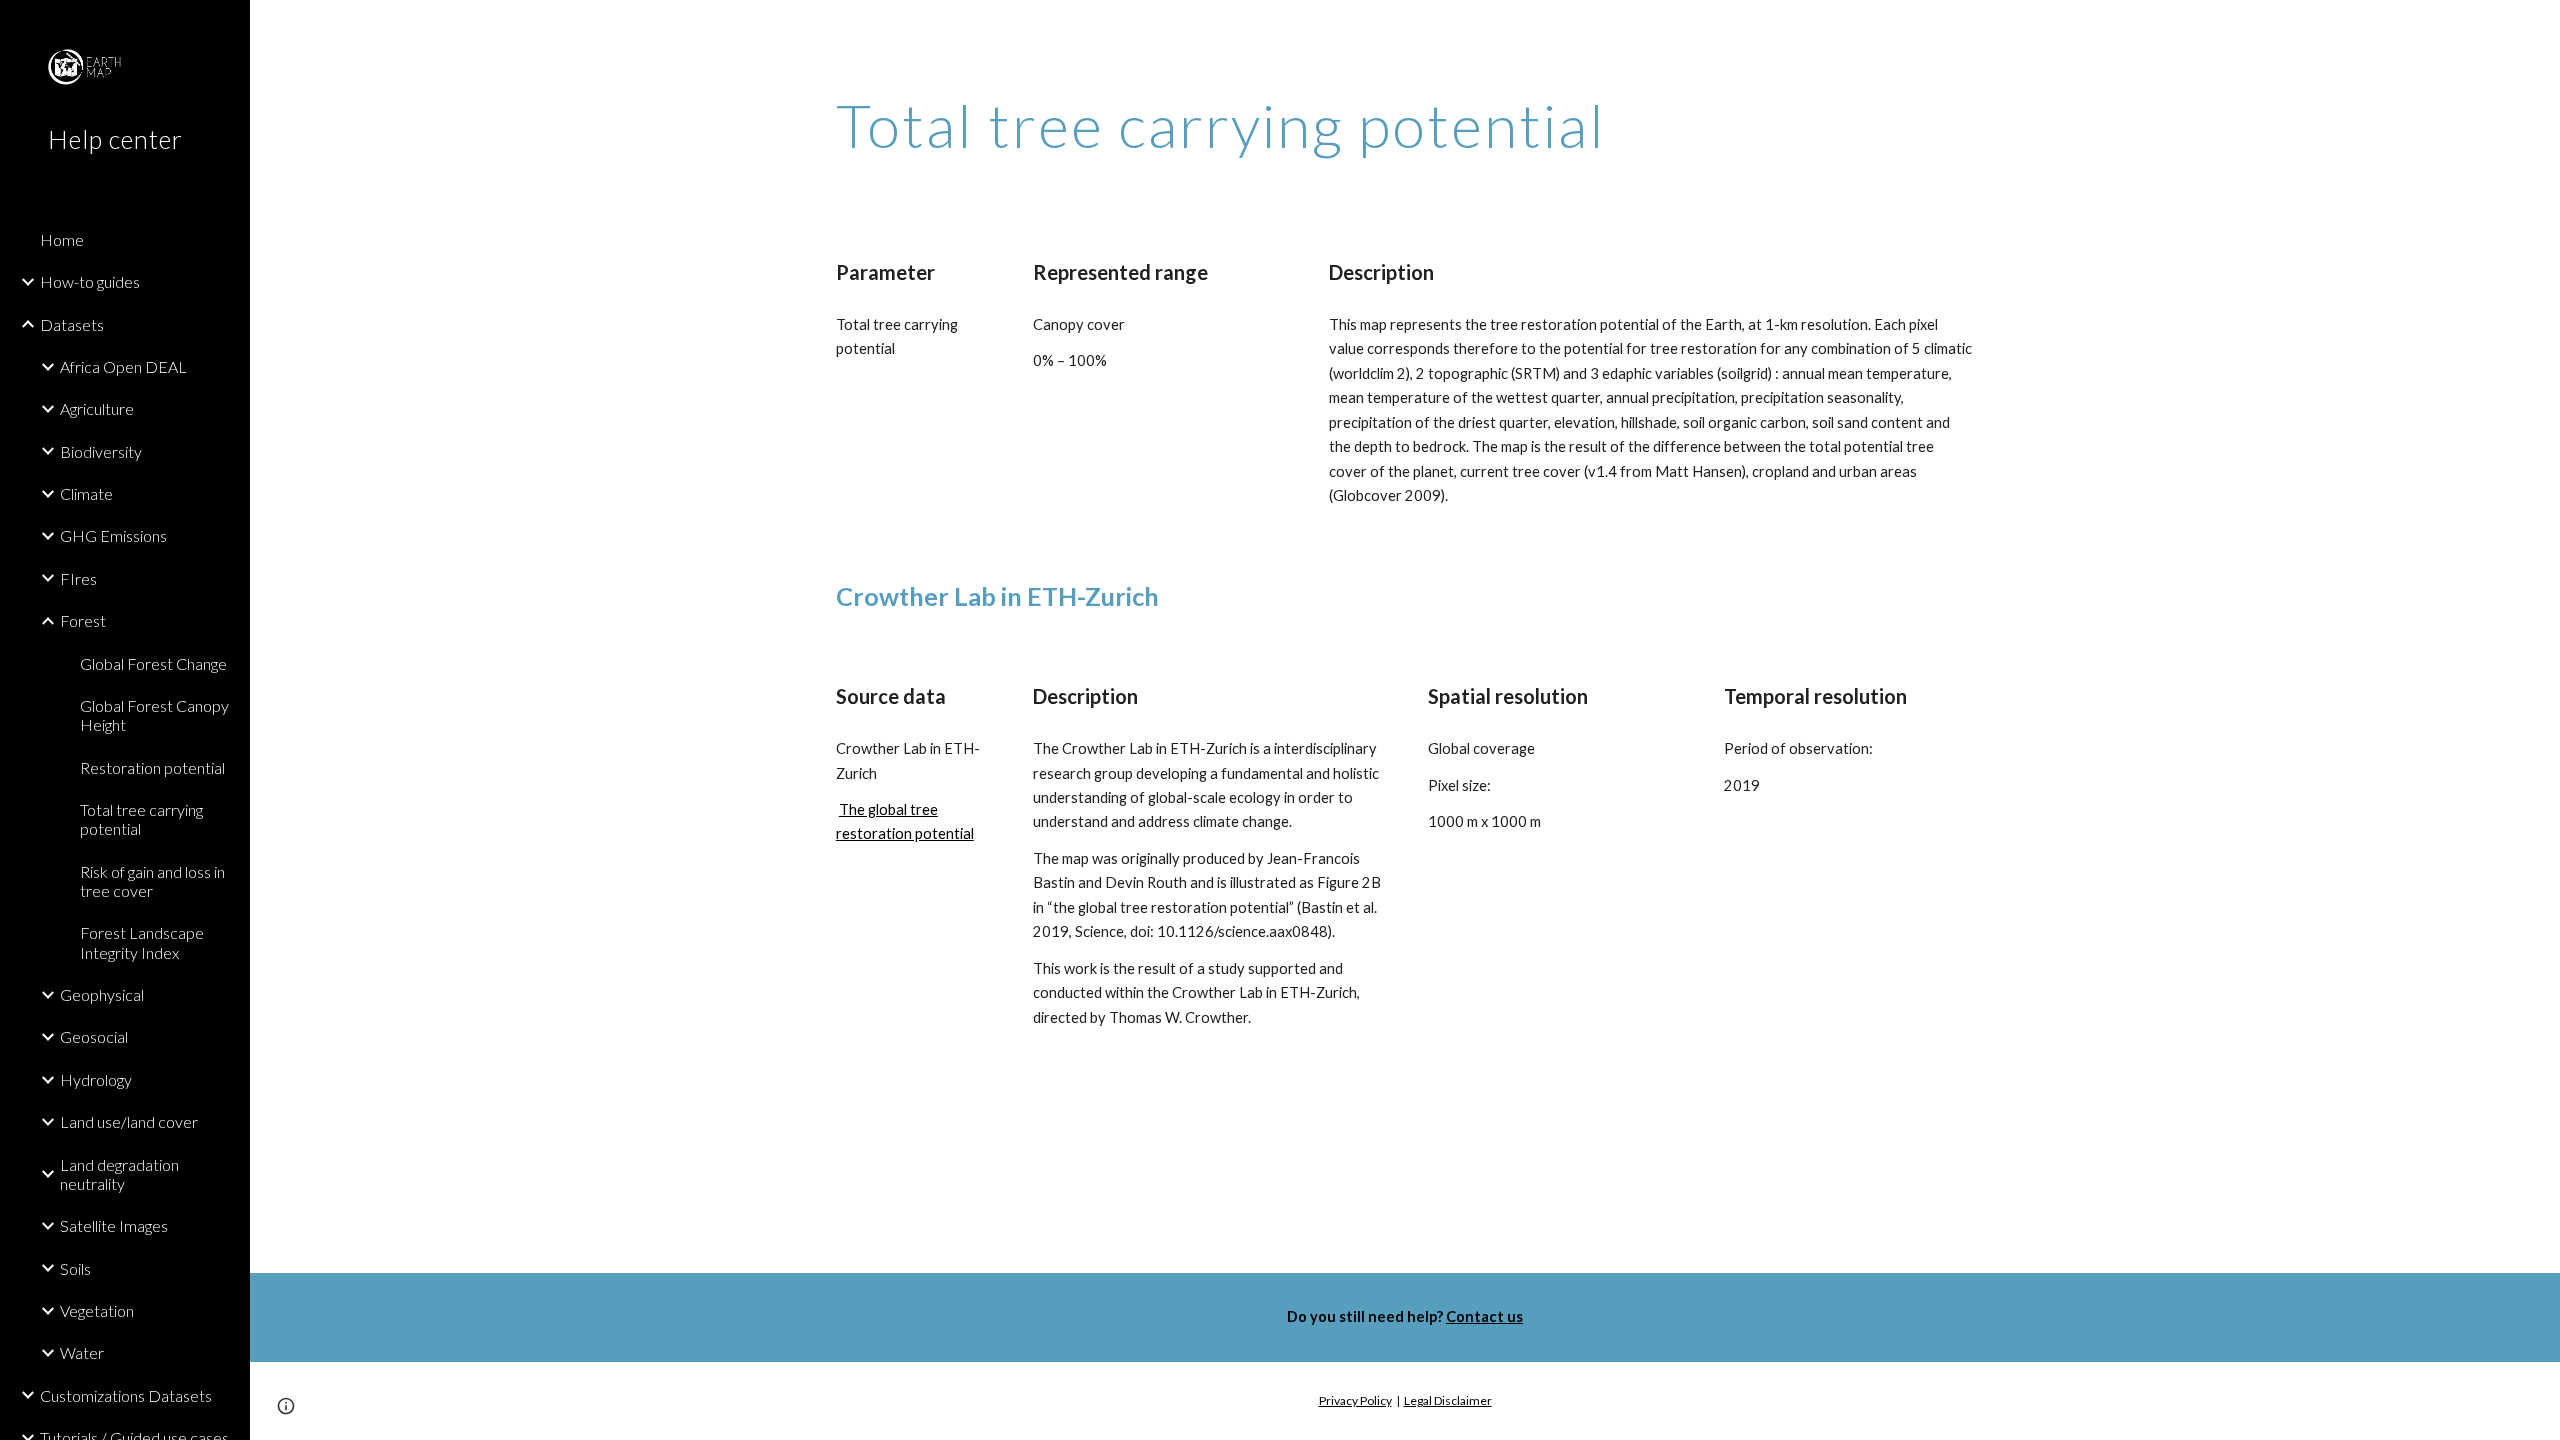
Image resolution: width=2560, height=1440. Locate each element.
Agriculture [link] (97, 408)
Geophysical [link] (102, 994)
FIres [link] (78, 578)
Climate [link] (86, 493)
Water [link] (82, 1352)
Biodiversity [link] (101, 451)
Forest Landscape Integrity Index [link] (142, 942)
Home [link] (62, 239)
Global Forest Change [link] (153, 663)
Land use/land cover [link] (129, 1121)
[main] (1306, 125)
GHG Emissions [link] (113, 535)
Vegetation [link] (97, 1310)
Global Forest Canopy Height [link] (154, 715)
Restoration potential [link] (152, 767)
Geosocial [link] (94, 1036)
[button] (2536, 28)
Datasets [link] (72, 324)
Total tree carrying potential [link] (141, 819)
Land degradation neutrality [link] (119, 1174)
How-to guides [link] (90, 281)
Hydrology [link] (96, 1079)
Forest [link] (83, 620)
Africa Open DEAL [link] (123, 366)
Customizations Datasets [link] (126, 1395)
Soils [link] (75, 1268)
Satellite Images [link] (114, 1225)
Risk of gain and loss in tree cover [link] (152, 881)
